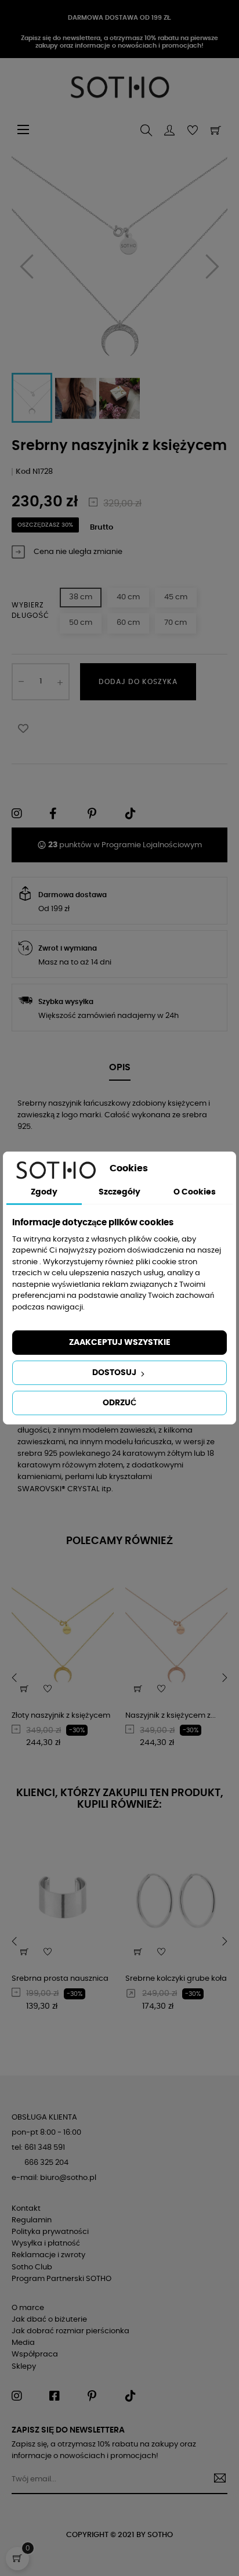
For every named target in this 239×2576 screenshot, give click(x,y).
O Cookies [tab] (195, 1192)
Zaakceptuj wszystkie (120, 1343)
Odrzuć (119, 1403)
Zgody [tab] (44, 1192)
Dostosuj (115, 1373)
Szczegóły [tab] (119, 1192)
